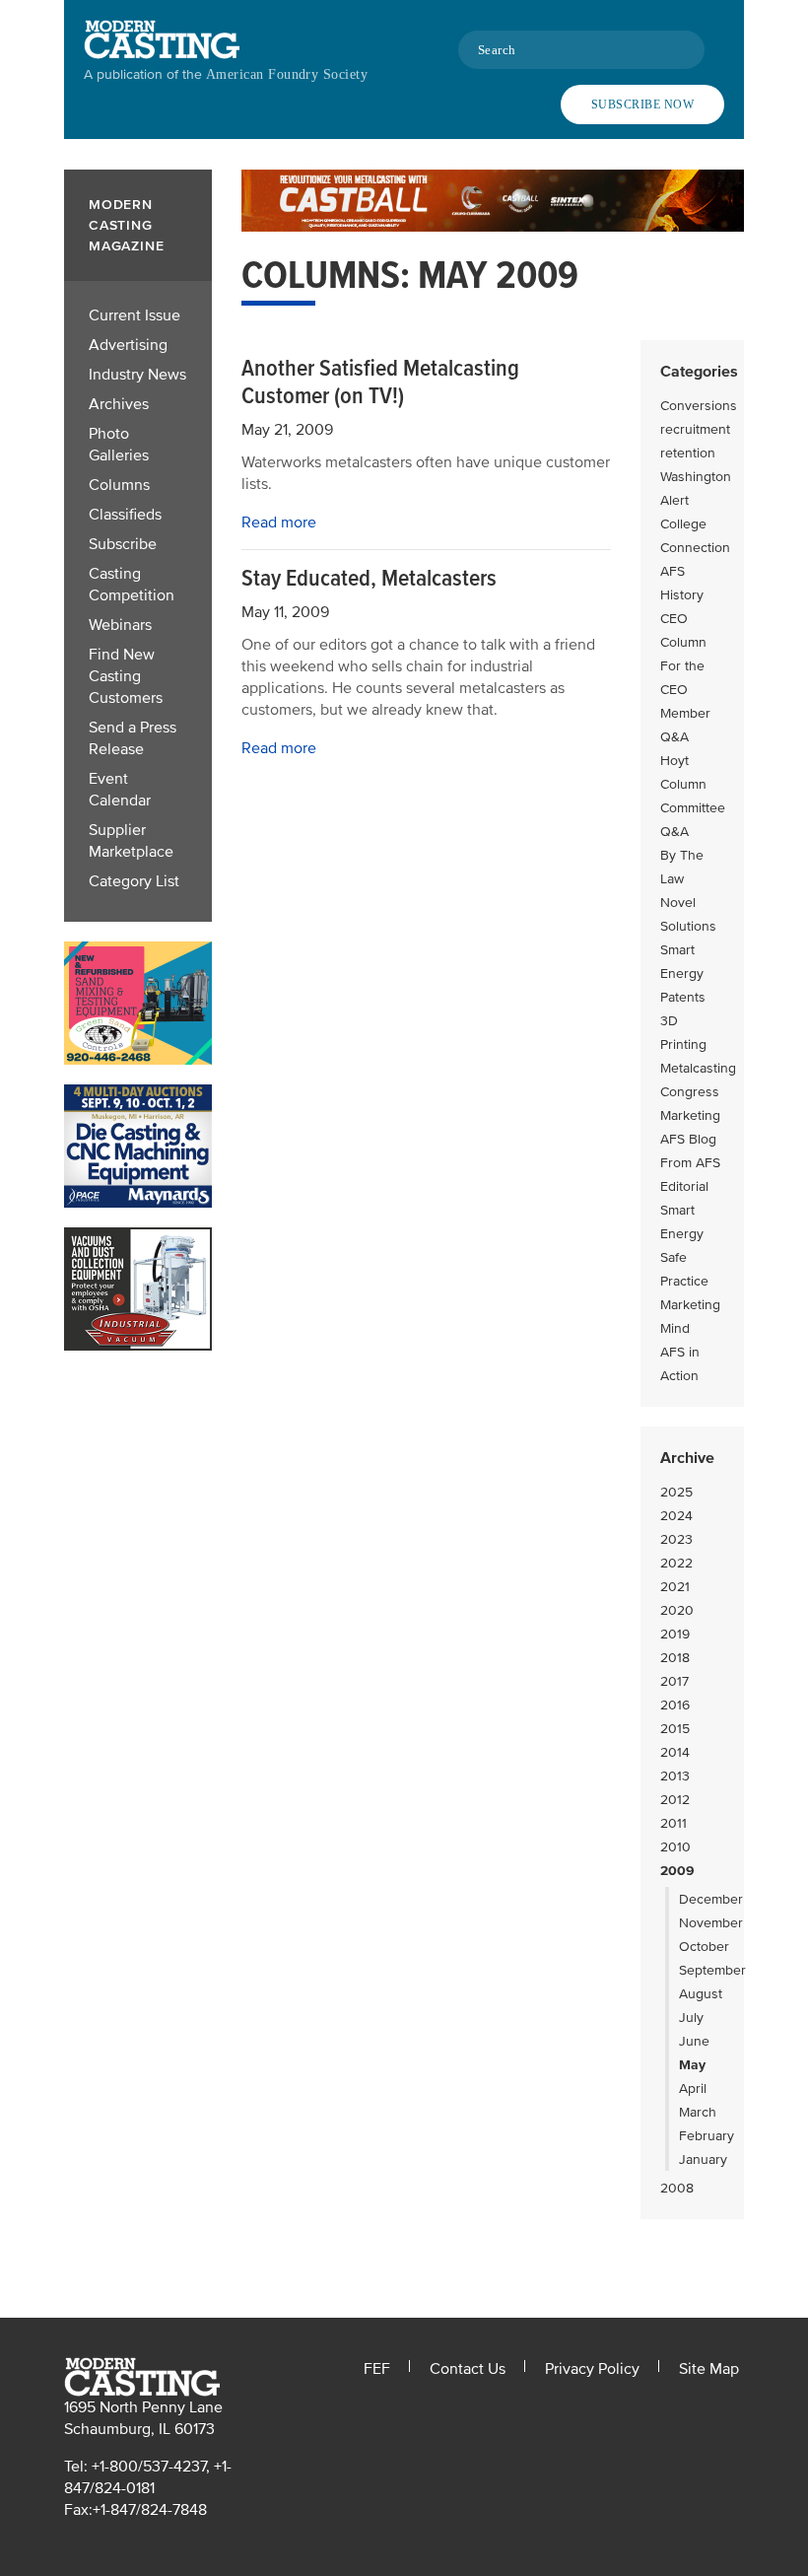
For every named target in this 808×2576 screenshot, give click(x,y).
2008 (677, 2188)
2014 (675, 1752)
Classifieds (125, 515)
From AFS (690, 1163)
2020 (677, 1610)
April (693, 2089)
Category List (134, 881)
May (692, 2065)
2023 (676, 1539)
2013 (675, 1776)
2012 (675, 1800)
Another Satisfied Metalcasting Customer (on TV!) (380, 382)
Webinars (120, 625)
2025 (676, 1492)
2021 (675, 1587)
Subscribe (123, 544)
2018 (675, 1658)
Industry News (137, 375)
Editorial (684, 1186)
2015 (675, 1729)
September (712, 1970)
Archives (119, 404)
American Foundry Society (287, 74)
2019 (675, 1634)
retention (688, 453)
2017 (674, 1681)
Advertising (128, 345)
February (707, 2136)
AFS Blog (688, 1139)
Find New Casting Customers (126, 676)
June (694, 2041)
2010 (675, 1847)
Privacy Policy (592, 2369)
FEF (377, 2369)
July (691, 2018)
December (711, 1899)
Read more (279, 522)
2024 (676, 1516)
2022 (676, 1563)
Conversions (699, 406)
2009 (677, 1871)
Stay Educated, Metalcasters (369, 578)
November (711, 1923)
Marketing (690, 1115)
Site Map (709, 2369)
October (704, 1947)
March (698, 2112)
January (703, 2159)
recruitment (695, 429)
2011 (673, 1823)
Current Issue (135, 315)
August (701, 1994)
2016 (675, 1705)
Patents (683, 997)
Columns (119, 485)
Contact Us (468, 2369)
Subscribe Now (642, 104)
